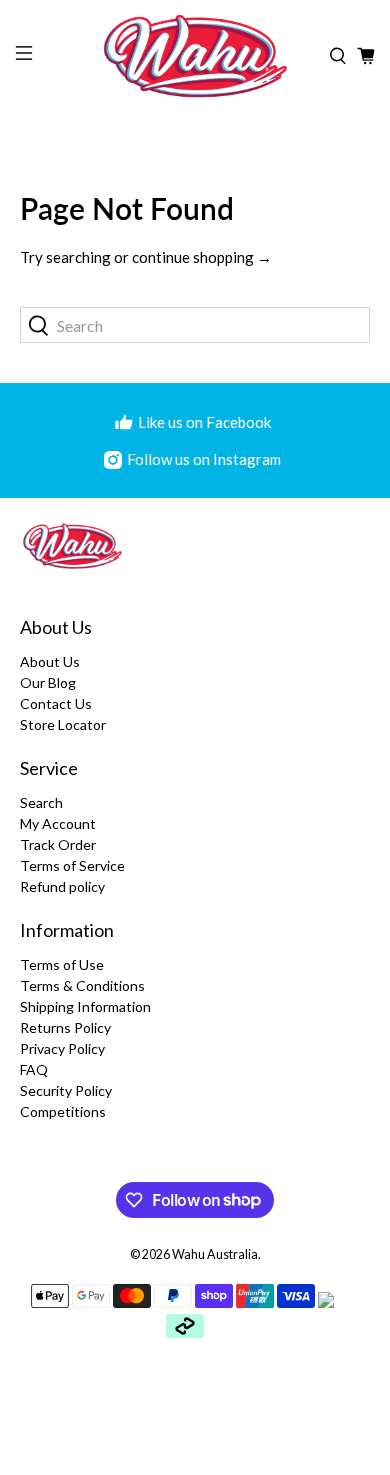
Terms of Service (72, 865)
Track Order (58, 844)
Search (41, 802)
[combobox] (195, 325)
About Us (50, 661)
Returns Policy (65, 1027)
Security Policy (66, 1090)
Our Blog (48, 682)
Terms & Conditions (82, 985)
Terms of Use (62, 964)
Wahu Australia (215, 1254)
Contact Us (56, 703)
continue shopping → (202, 257)
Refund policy (62, 886)
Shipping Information (85, 1006)
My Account (58, 823)
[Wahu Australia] (195, 56)
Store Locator (63, 724)
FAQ (34, 1069)
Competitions (63, 1111)
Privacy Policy (62, 1048)
